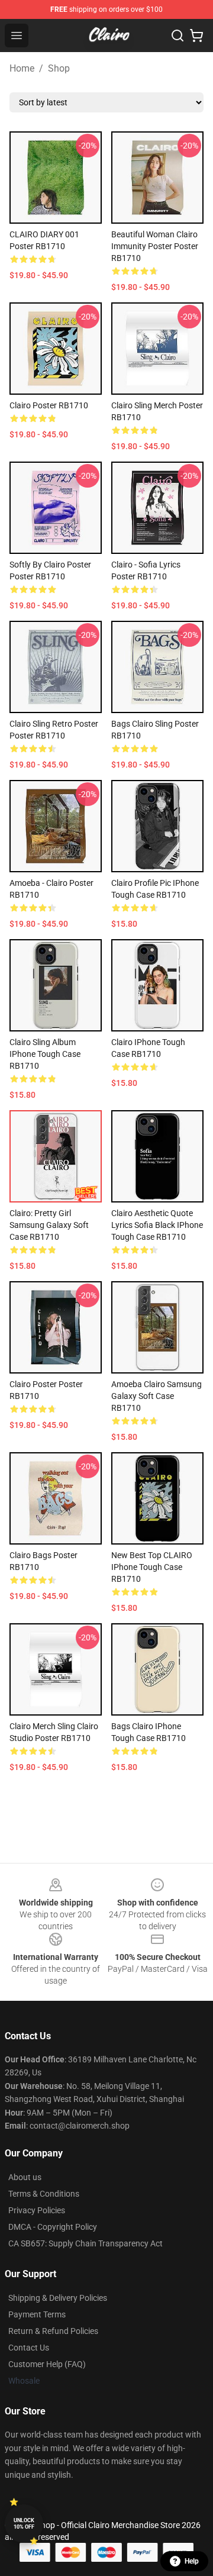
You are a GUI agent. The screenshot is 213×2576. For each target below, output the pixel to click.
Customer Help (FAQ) (47, 2364)
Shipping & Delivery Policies (58, 2298)
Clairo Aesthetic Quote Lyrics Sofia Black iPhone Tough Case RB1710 (157, 1225)
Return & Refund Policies (53, 2331)
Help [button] (192, 2561)
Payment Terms (37, 2314)
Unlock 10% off (24, 2524)
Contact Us (29, 2348)
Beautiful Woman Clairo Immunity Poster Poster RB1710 (155, 246)
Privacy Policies (37, 2210)
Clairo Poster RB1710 (49, 405)
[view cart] (196, 36)
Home (22, 68)
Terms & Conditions (44, 2194)
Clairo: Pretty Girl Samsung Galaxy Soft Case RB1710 (49, 1225)
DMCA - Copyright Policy (53, 2227)
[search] (177, 36)
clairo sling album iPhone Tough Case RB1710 (45, 1054)
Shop (59, 68)
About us (25, 2177)
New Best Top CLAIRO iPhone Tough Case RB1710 (152, 1567)
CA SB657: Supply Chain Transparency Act (85, 2243)
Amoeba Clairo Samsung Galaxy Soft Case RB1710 (156, 1396)
